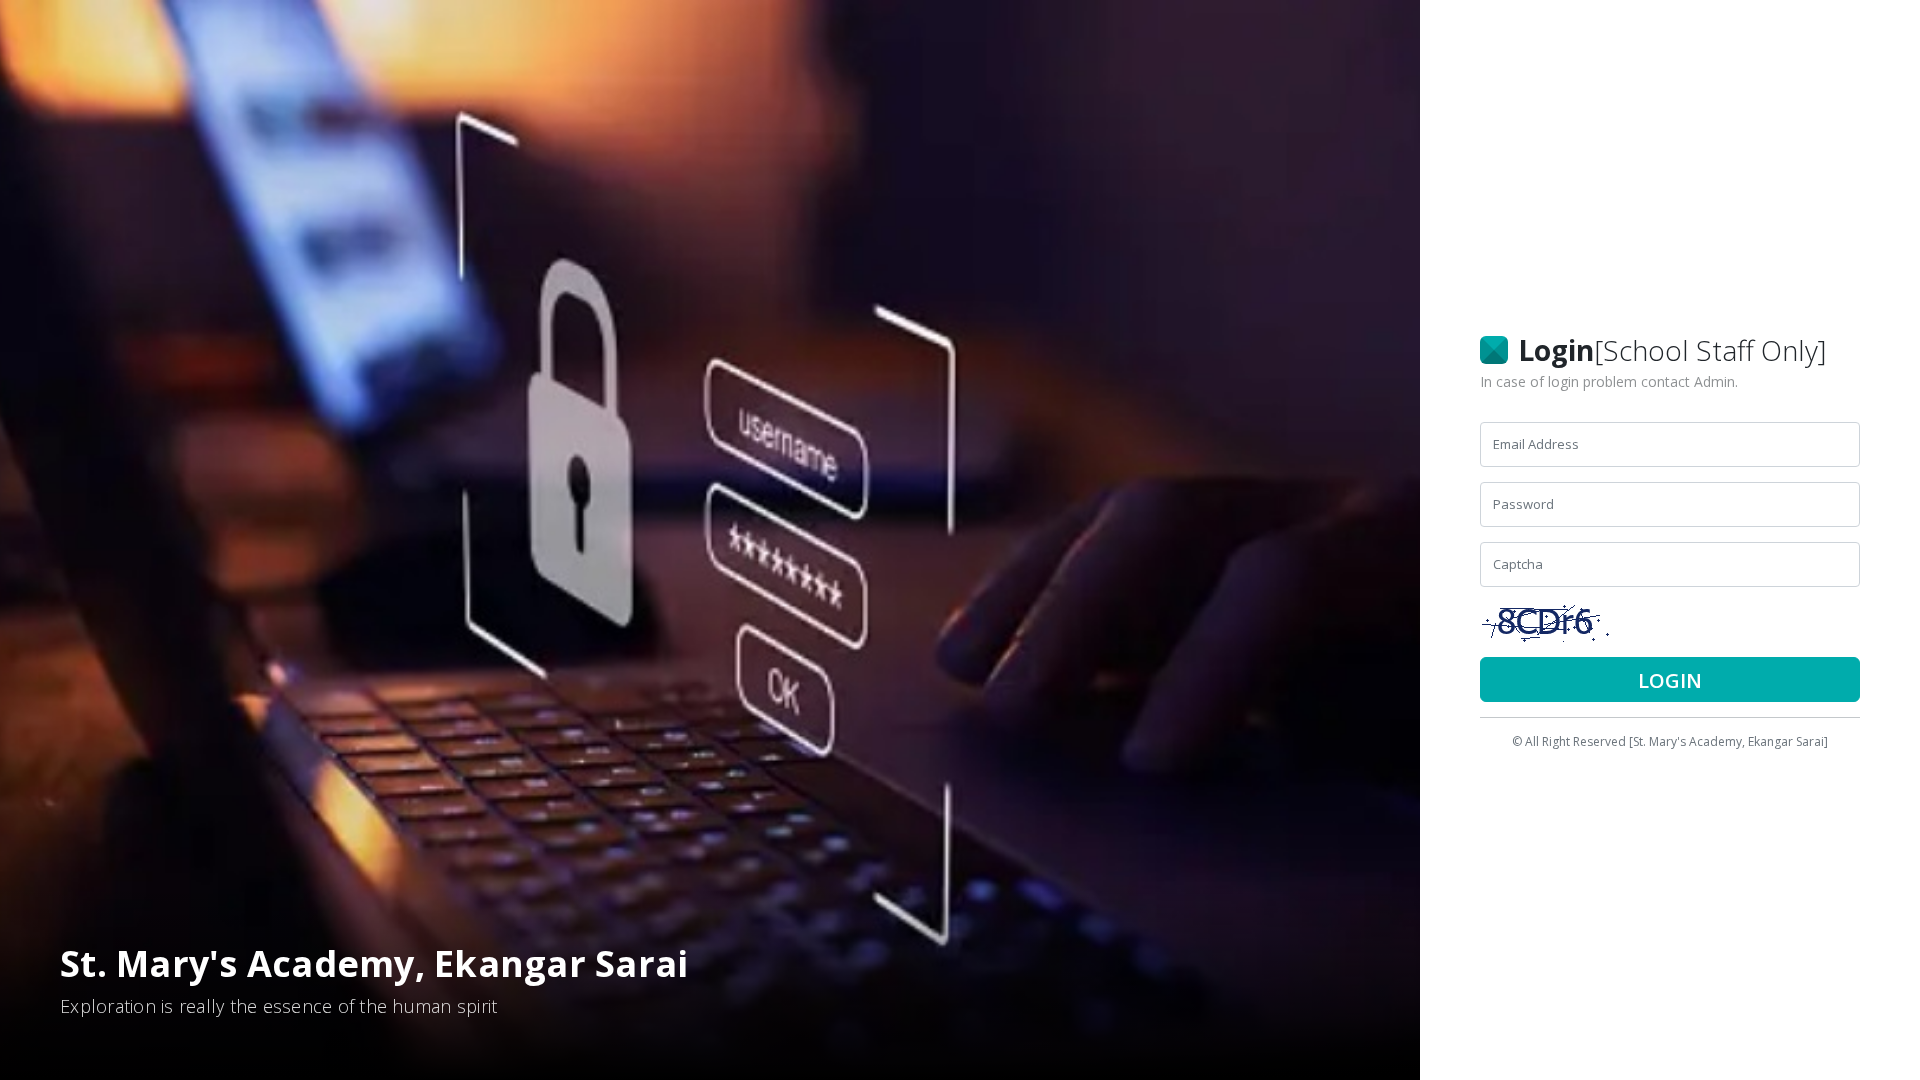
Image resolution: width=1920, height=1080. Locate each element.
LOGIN (1670, 680)
